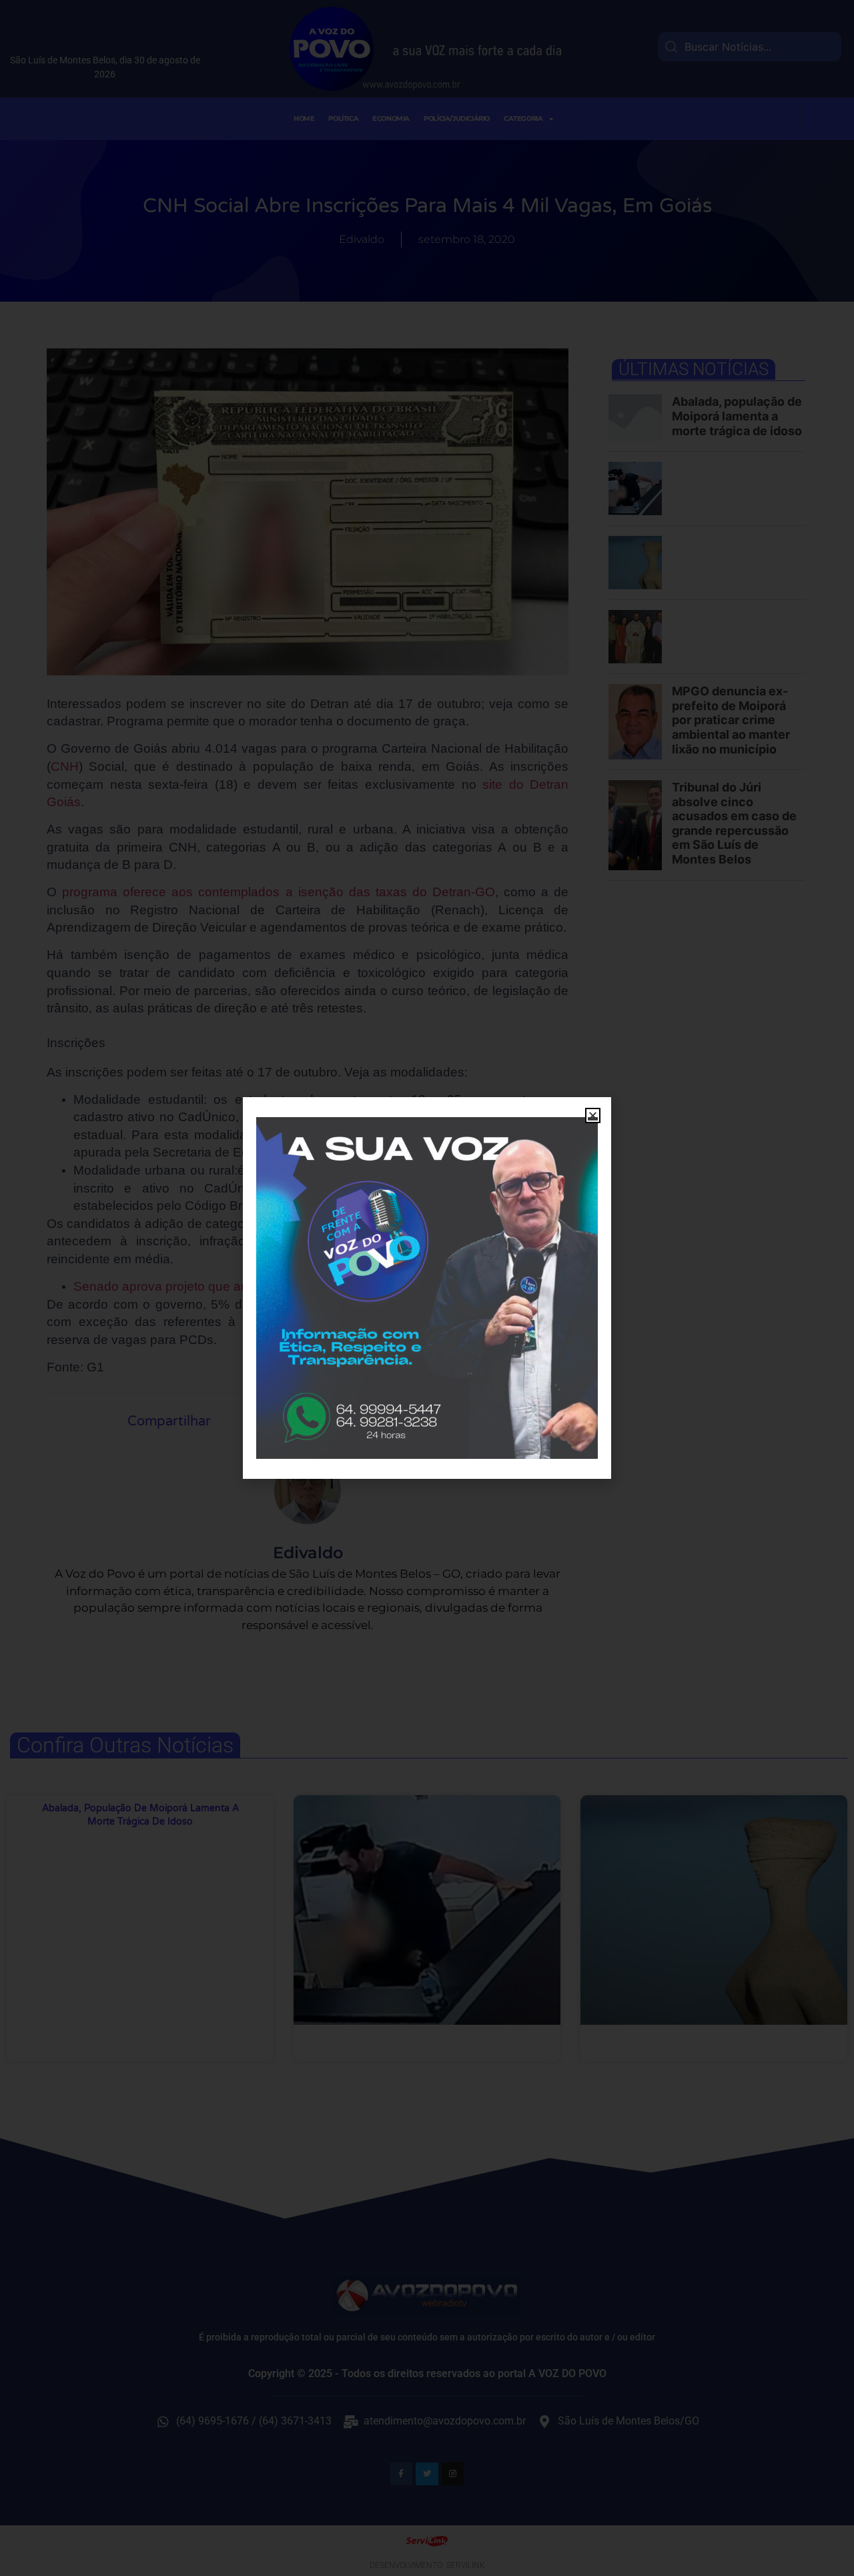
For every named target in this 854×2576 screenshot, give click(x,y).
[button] (593, 1115)
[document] (427, 1288)
